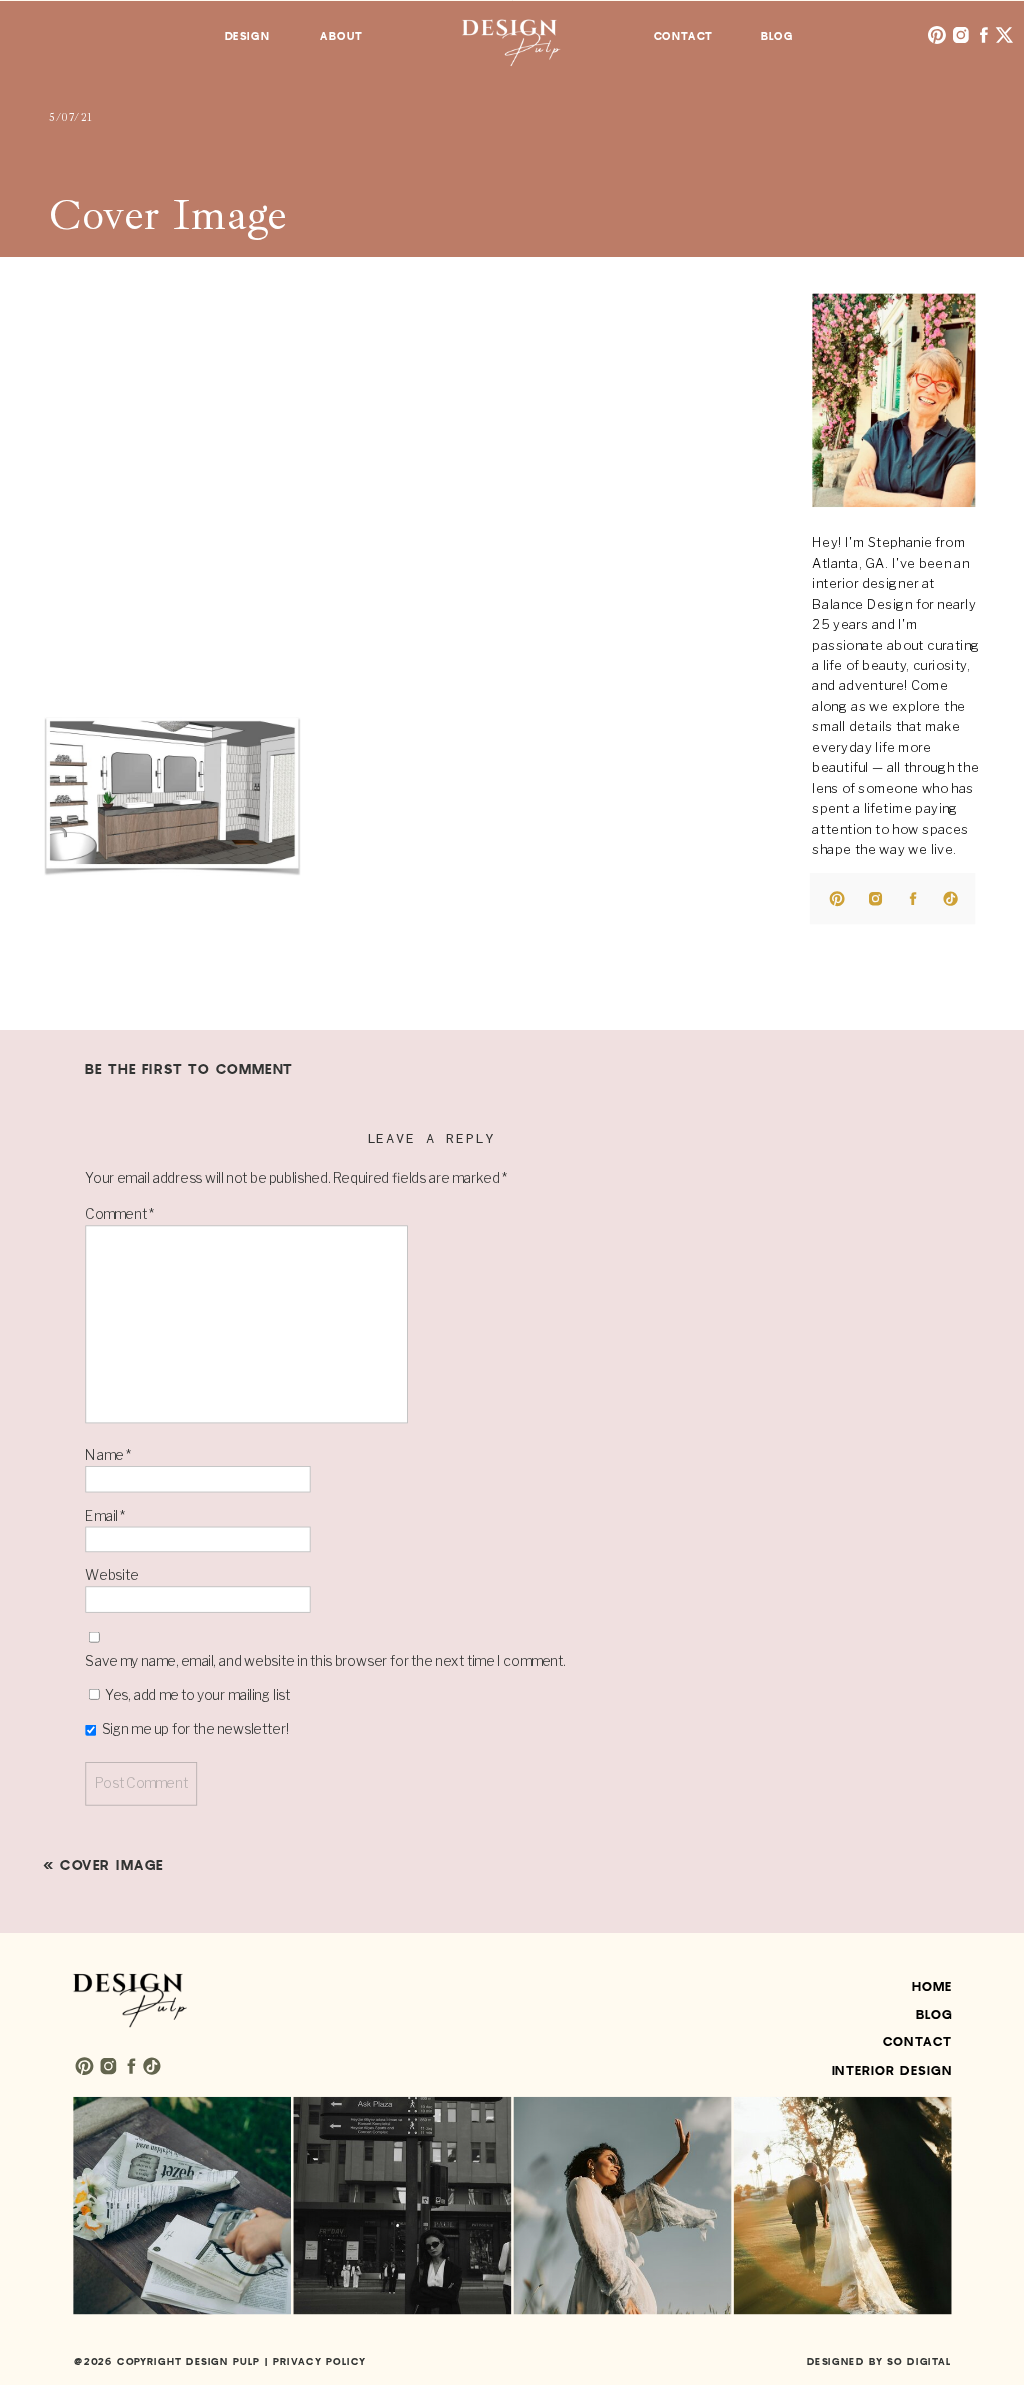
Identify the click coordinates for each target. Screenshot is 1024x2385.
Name (108, 1455)
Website (111, 1576)
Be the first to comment (189, 1069)
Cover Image (112, 1865)
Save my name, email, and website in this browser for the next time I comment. (325, 1661)
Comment (119, 1214)
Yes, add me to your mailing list (196, 1695)
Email (105, 1515)
